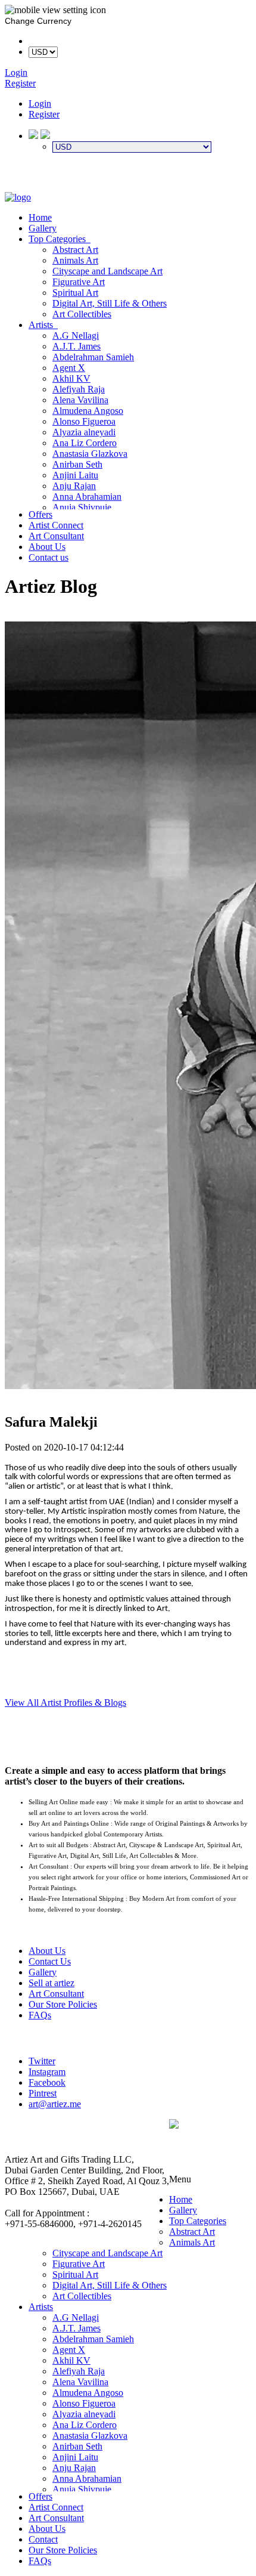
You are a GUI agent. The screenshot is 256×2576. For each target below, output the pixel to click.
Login (40, 103)
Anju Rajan (74, 486)
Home (40, 217)
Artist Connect (56, 525)
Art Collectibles (82, 314)
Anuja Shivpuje (82, 507)
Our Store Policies (63, 2004)
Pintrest (43, 2093)
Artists (43, 325)
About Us (47, 547)
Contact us (49, 557)
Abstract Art (75, 250)
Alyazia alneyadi (84, 432)
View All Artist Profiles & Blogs (65, 1703)
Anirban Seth (77, 464)
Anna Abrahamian (87, 497)
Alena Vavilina (80, 400)
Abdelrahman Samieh (93, 357)
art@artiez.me (55, 2104)
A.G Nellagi (76, 335)
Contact (43, 2539)
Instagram (47, 2072)
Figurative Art (79, 282)
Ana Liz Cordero (85, 443)
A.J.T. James (77, 346)
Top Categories (60, 239)
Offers (40, 514)
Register (44, 114)
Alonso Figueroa (84, 421)
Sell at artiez (51, 1983)
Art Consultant (56, 536)
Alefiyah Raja (79, 389)
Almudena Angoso (88, 411)
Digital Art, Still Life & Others (110, 303)
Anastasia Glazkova (90, 454)
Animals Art (75, 260)
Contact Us (50, 1961)
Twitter (42, 2061)
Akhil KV (71, 378)
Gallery (43, 228)
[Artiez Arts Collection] (18, 197)
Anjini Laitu (75, 475)
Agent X (69, 368)
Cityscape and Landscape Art (107, 271)
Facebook (47, 2082)
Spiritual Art (75, 293)
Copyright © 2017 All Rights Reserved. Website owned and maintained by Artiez (210, 2152)
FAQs (40, 2015)
